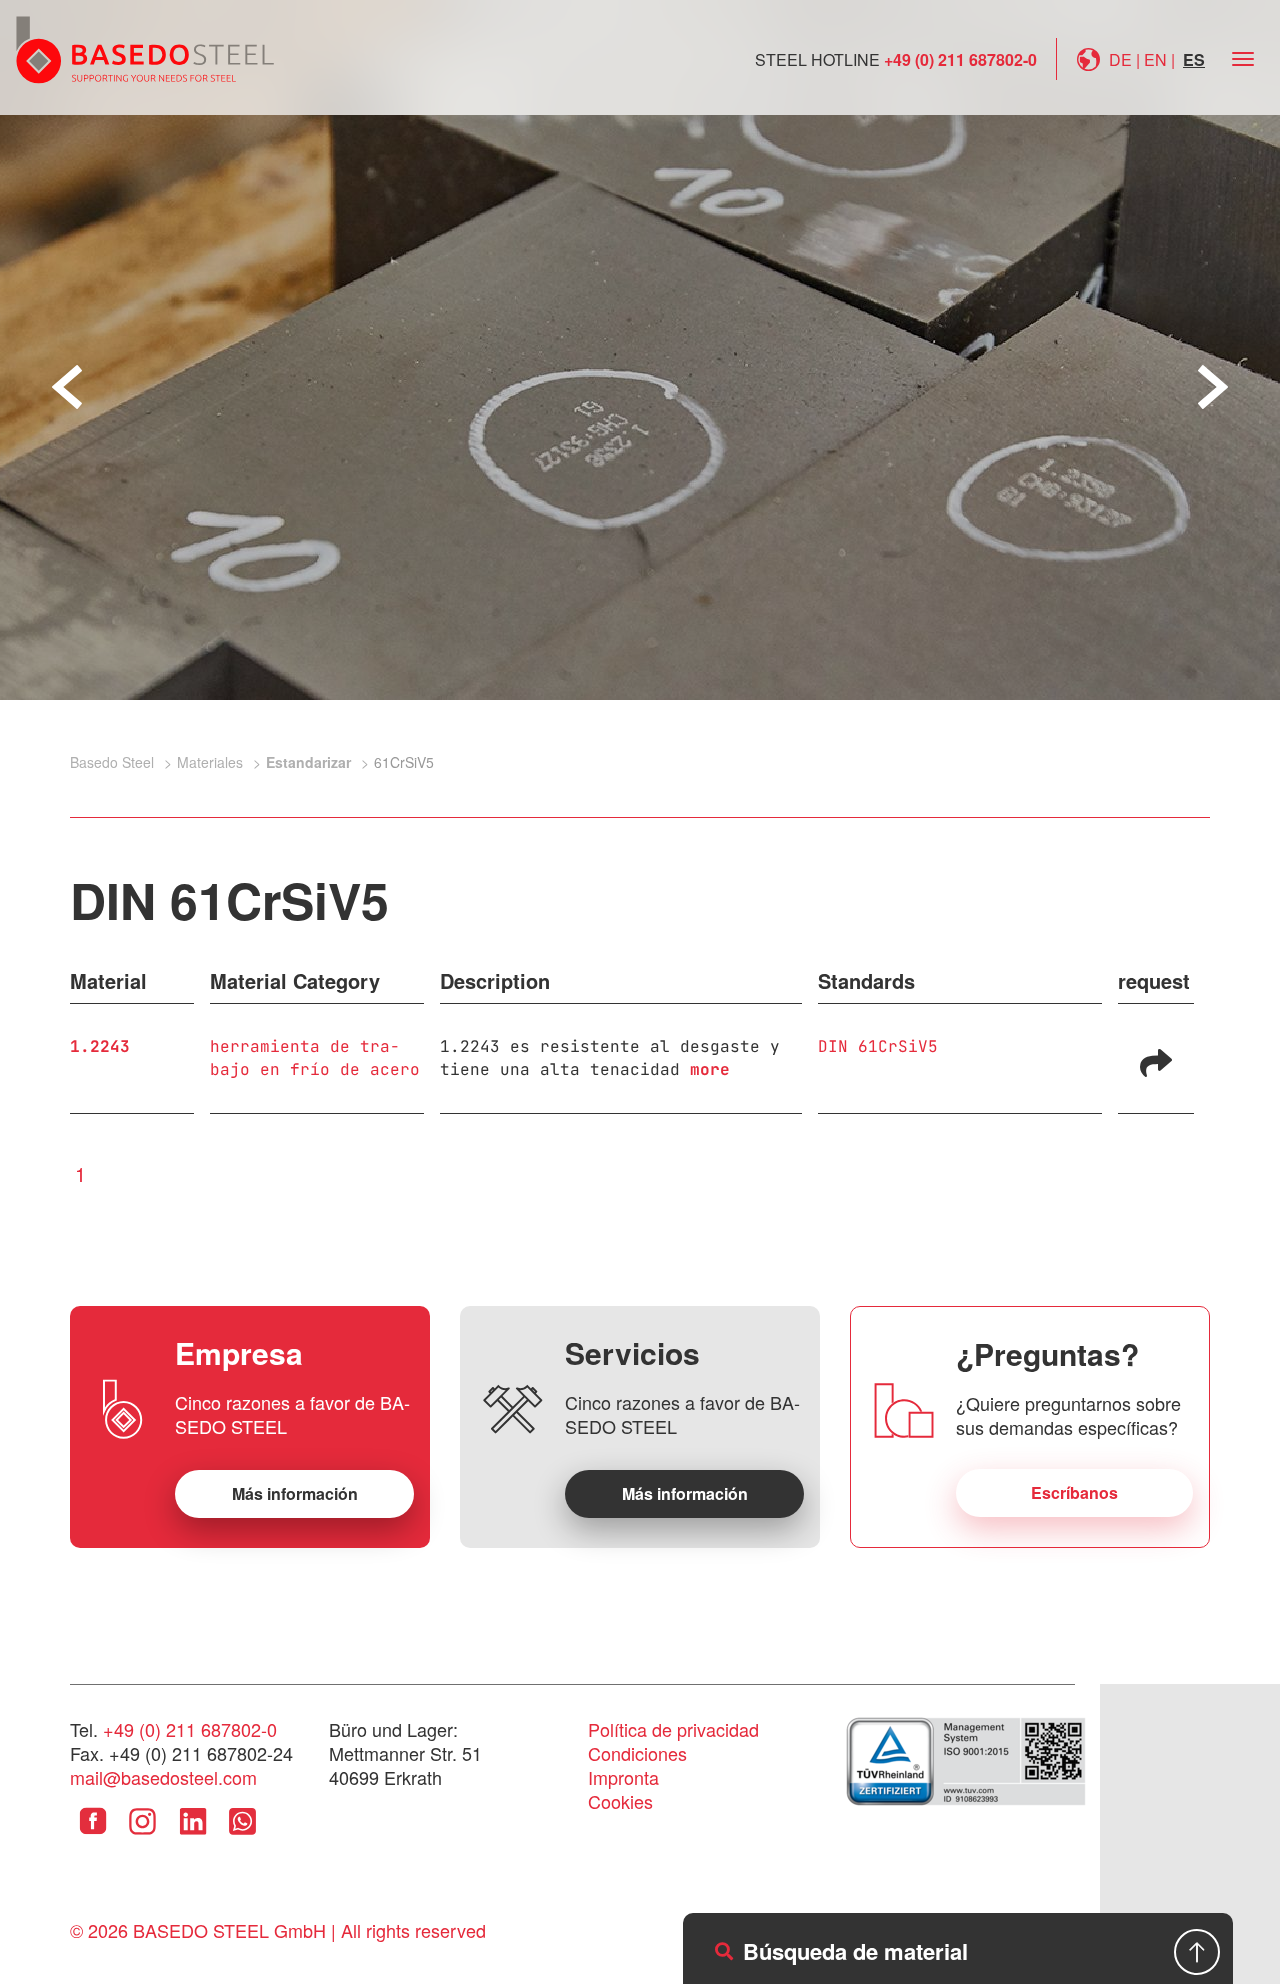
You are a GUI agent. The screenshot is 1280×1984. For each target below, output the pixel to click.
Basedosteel (145, 49)
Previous (67, 387)
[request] (1156, 1060)
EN (1155, 59)
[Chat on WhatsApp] (242, 1836)
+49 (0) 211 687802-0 (960, 59)
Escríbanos (1074, 1492)
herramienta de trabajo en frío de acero (315, 1058)
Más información (295, 1493)
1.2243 (100, 1046)
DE (1120, 59)
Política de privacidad (673, 1729)
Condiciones (637, 1753)
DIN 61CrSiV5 (878, 1046)
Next (1213, 387)
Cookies (620, 1801)
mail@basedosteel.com (163, 1777)
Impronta (623, 1777)
